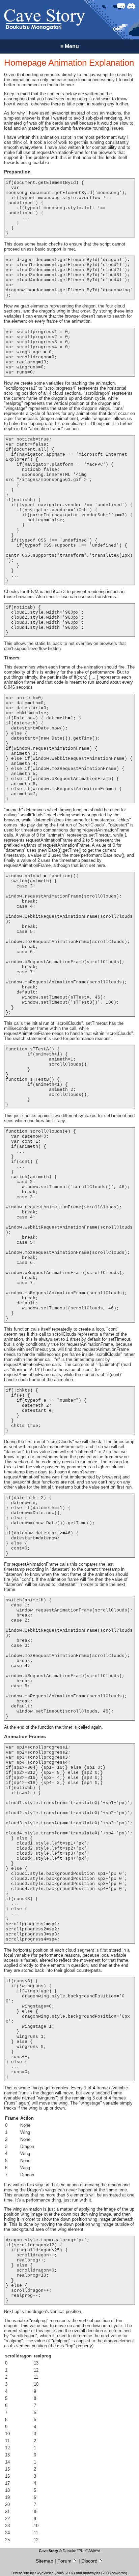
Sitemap (45, 2561)
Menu (70, 46)
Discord (90, 2561)
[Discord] (131, 6)
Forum (65, 2561)
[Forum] (121, 6)
